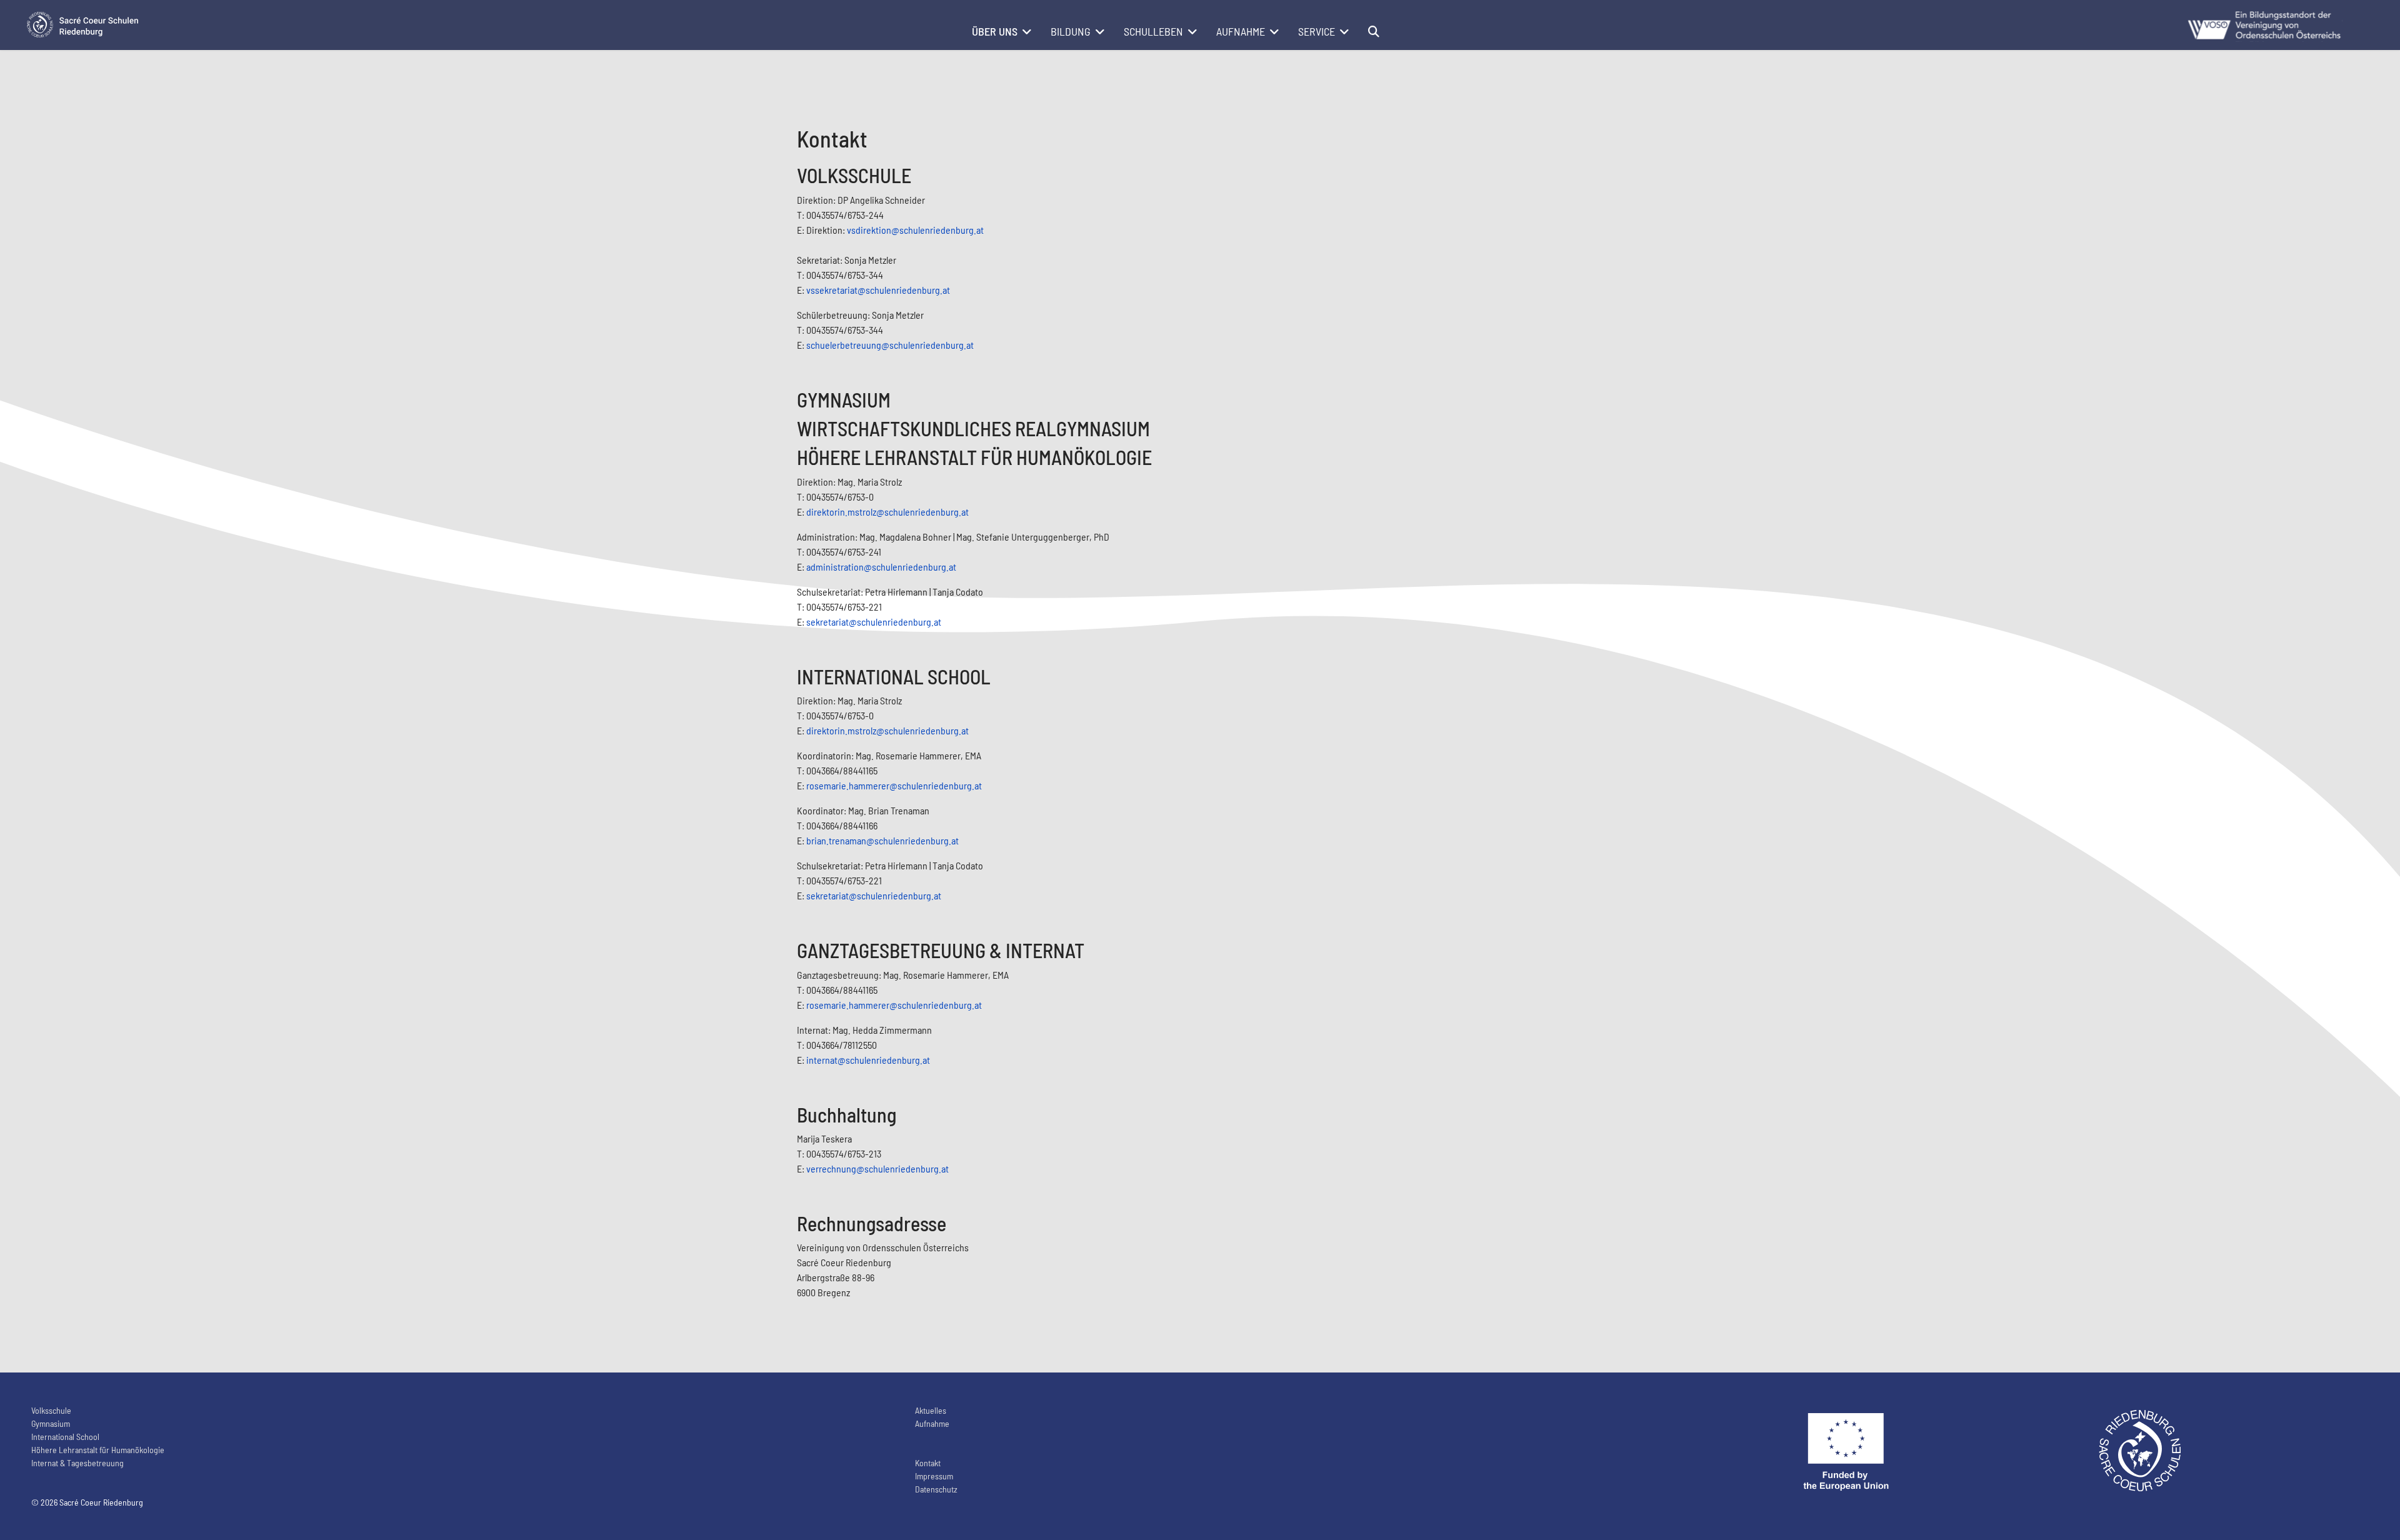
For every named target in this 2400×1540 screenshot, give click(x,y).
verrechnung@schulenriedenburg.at (877, 1168)
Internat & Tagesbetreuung (77, 1463)
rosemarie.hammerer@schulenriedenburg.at (894, 785)
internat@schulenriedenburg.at (868, 1060)
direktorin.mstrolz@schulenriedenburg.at (887, 512)
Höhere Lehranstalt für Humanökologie (98, 1450)
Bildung (1071, 31)
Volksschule (51, 1410)
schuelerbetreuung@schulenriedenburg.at (890, 345)
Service (1317, 31)
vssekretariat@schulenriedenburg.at (878, 290)
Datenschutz (936, 1489)
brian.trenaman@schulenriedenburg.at (882, 840)
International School (65, 1437)
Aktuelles (931, 1410)
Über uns (995, 31)
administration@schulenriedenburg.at (881, 567)
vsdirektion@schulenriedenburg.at (915, 230)
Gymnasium (51, 1423)
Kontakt (928, 1463)
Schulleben (1153, 31)
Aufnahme (1241, 31)
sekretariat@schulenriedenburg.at (874, 622)
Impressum (934, 1476)
